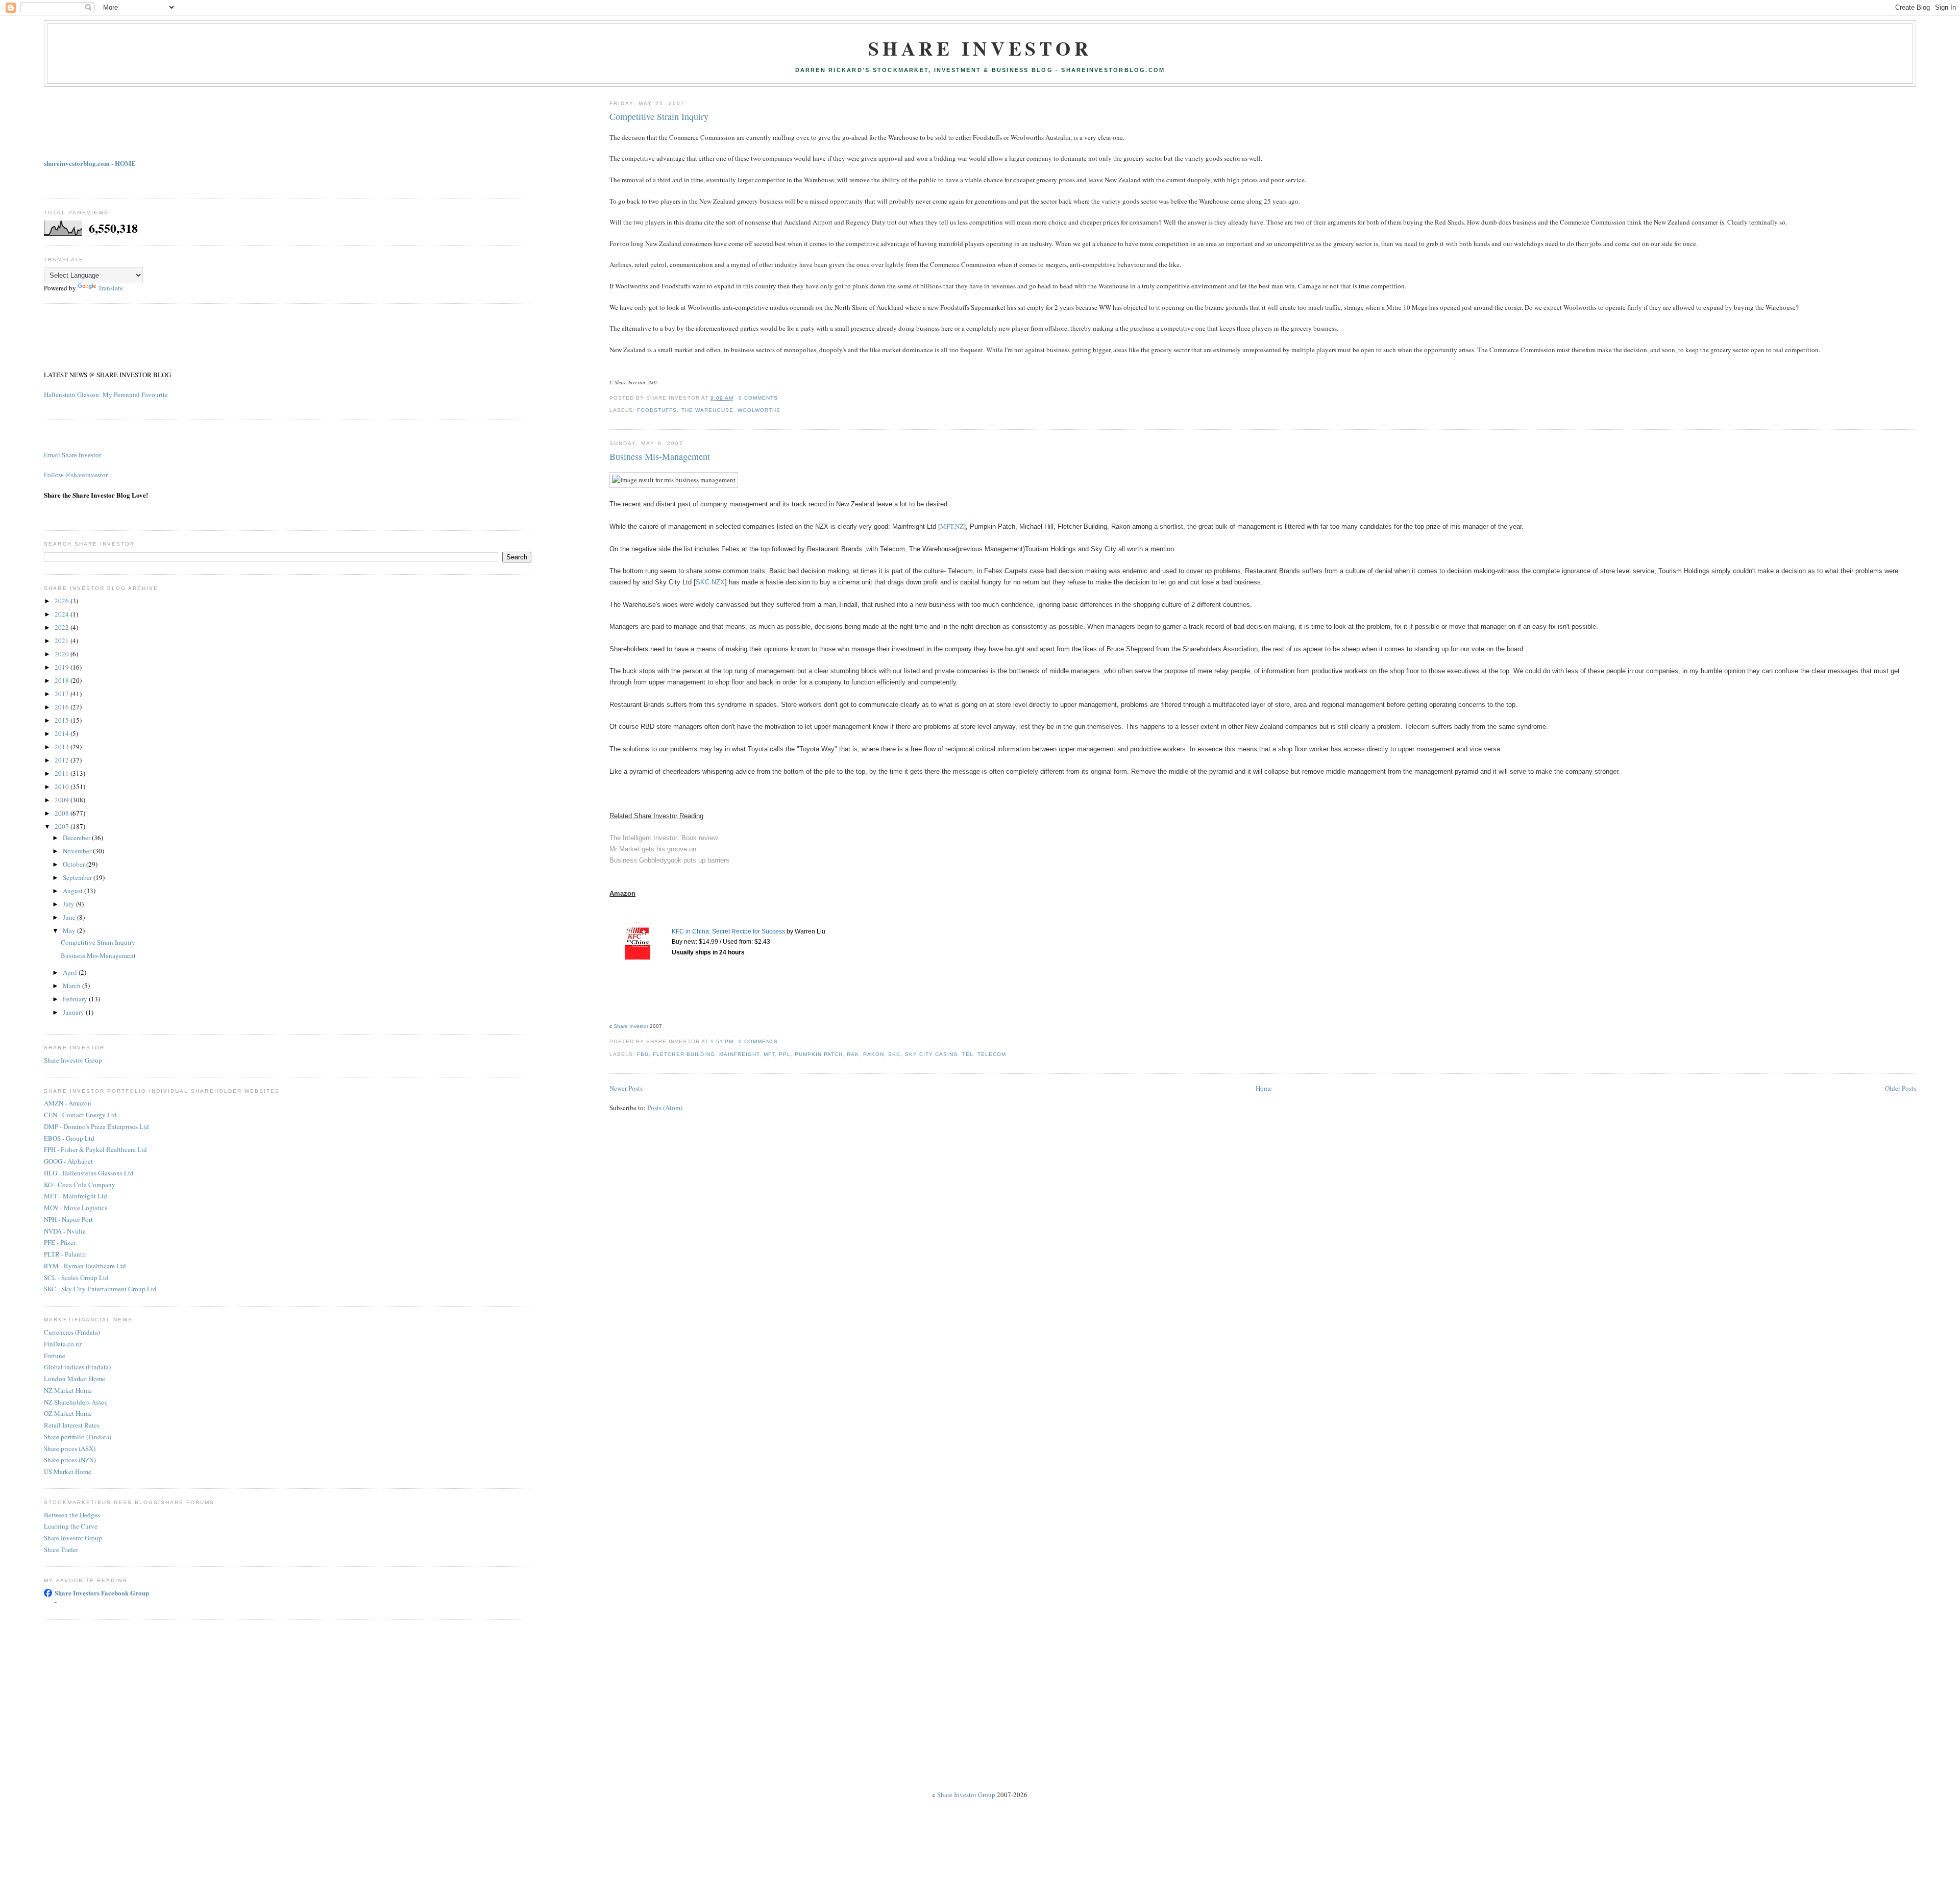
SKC (894, 1054)
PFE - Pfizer (60, 1242)
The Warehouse (707, 410)
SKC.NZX (710, 582)
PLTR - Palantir (65, 1254)
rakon (874, 1054)
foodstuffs (657, 410)
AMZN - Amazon (68, 1103)
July (69, 904)
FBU (643, 1054)
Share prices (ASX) (70, 1448)
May (70, 930)
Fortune (55, 1356)
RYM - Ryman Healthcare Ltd (85, 1266)
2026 (63, 601)
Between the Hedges (72, 1515)
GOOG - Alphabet (68, 1161)
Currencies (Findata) (72, 1332)
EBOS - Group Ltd (69, 1138)
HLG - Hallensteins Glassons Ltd (89, 1173)
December (77, 838)
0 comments (758, 398)
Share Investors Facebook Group (102, 1593)
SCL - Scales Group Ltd (76, 1277)
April (71, 972)
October (75, 864)
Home (1264, 1088)
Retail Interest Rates (72, 1425)
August (73, 891)
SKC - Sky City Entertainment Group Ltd (100, 1289)
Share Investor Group (73, 1060)
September (78, 877)
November (78, 851)
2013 (63, 747)
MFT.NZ (952, 526)
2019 (63, 667)
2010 (63, 787)
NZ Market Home (68, 1390)
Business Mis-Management (660, 456)
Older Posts (1901, 1088)
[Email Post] (781, 398)
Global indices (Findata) (77, 1367)
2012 (63, 760)
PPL (785, 1054)
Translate (111, 288)
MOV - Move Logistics (76, 1208)
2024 (63, 614)
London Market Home (75, 1379)
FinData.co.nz (63, 1344)
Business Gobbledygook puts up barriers (669, 860)
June (70, 917)
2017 (63, 694)
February (76, 999)
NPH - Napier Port (68, 1219)
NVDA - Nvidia (65, 1231)
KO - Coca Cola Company (80, 1185)
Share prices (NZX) (70, 1460)
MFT (769, 1054)
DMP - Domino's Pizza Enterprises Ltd (96, 1126)
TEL (968, 1054)
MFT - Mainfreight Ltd (76, 1196)
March (72, 986)
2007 (63, 826)
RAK (853, 1054)
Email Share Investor (72, 455)
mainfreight (739, 1054)
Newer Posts (626, 1088)
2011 (63, 773)
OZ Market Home (68, 1413)
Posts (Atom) (665, 1108)
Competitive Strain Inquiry (659, 116)
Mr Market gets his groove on (653, 849)
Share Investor (980, 48)
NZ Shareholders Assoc (76, 1402)
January (74, 1012)
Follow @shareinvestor (76, 475)
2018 (63, 680)
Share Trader (61, 1550)
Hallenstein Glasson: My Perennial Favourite (106, 395)
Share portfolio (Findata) (78, 1437)
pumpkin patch (819, 1054)
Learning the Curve (71, 1526)
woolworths (759, 410)
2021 (63, 641)
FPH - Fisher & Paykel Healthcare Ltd (95, 1149)
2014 (63, 733)
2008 (63, 813)
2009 (63, 800)
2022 (63, 627)
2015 (63, 720)
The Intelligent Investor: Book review (664, 838)
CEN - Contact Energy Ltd (80, 1115)
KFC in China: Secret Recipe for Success (728, 931)
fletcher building (684, 1054)
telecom (992, 1054)
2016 (63, 707)
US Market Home (68, 1471)
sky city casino (932, 1054)
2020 (63, 654)
